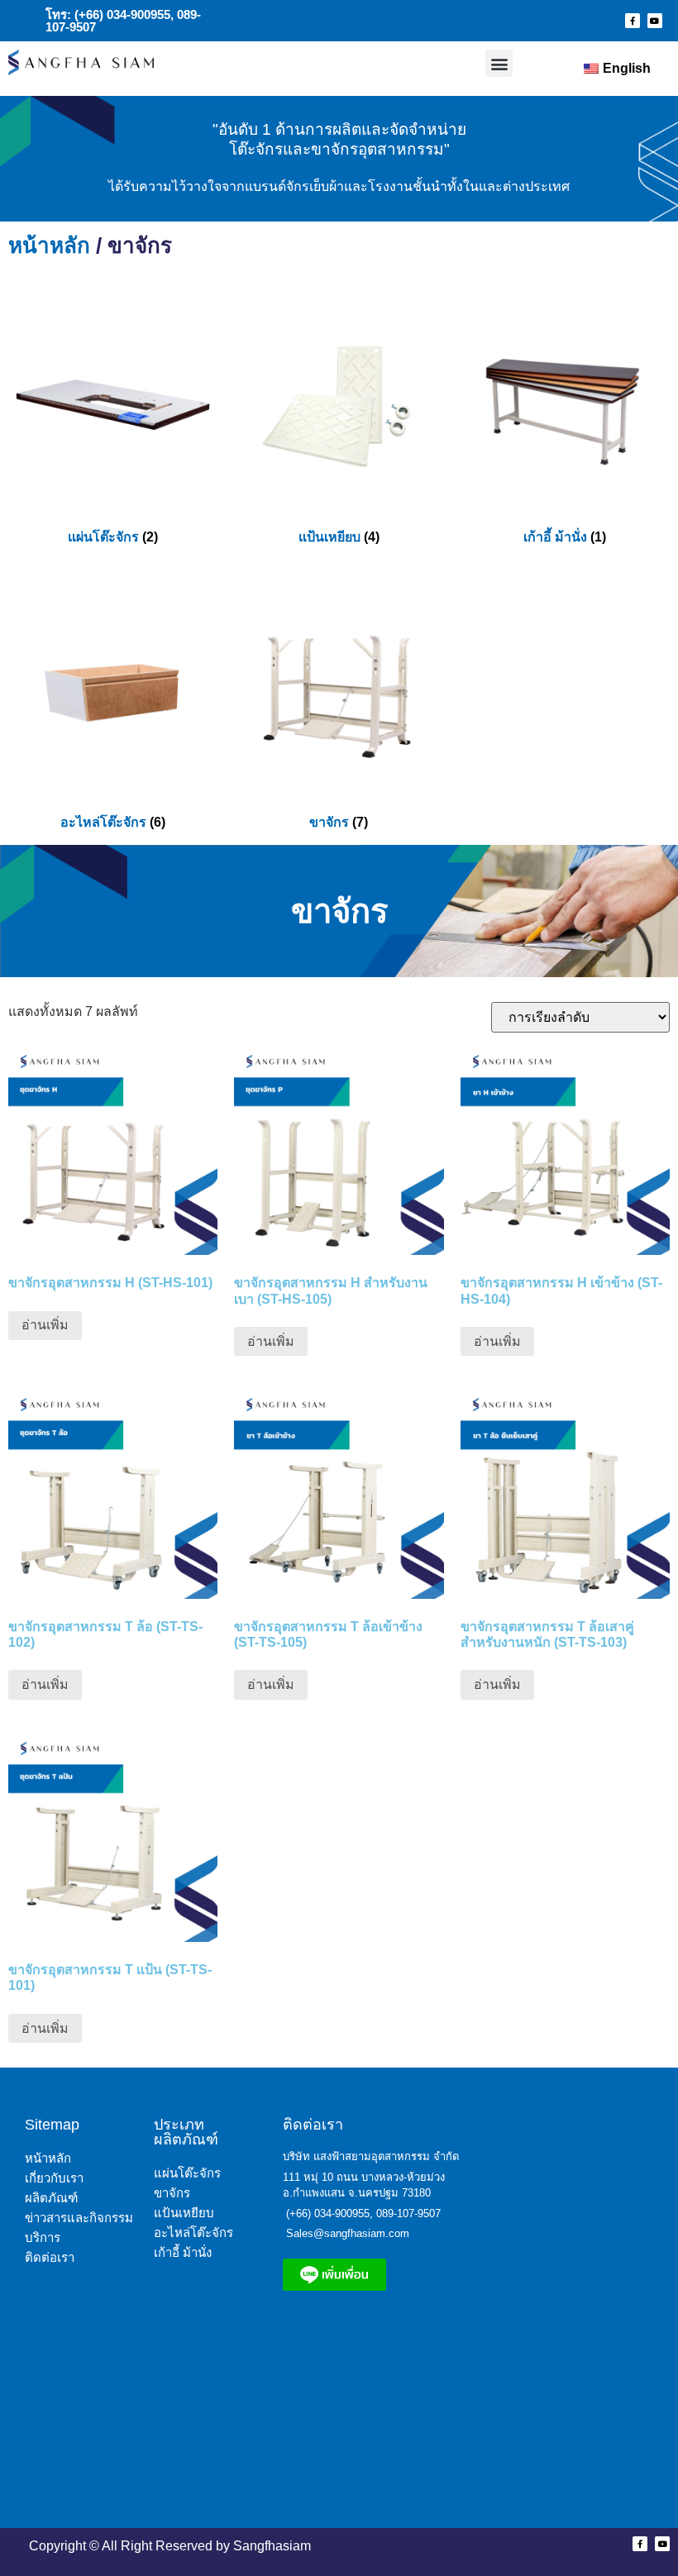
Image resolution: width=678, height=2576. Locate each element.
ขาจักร (172, 2193)
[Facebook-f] (633, 21)
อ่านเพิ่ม (45, 1325)
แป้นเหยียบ (184, 2213)
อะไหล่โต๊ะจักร (193, 2233)
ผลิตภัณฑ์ (51, 2198)
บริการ (43, 2237)
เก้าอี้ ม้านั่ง (183, 2252)
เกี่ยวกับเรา (54, 2178)
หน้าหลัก (49, 246)
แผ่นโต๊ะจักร (187, 2173)
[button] (499, 63)
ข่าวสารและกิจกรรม (79, 2218)
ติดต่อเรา (50, 2257)
